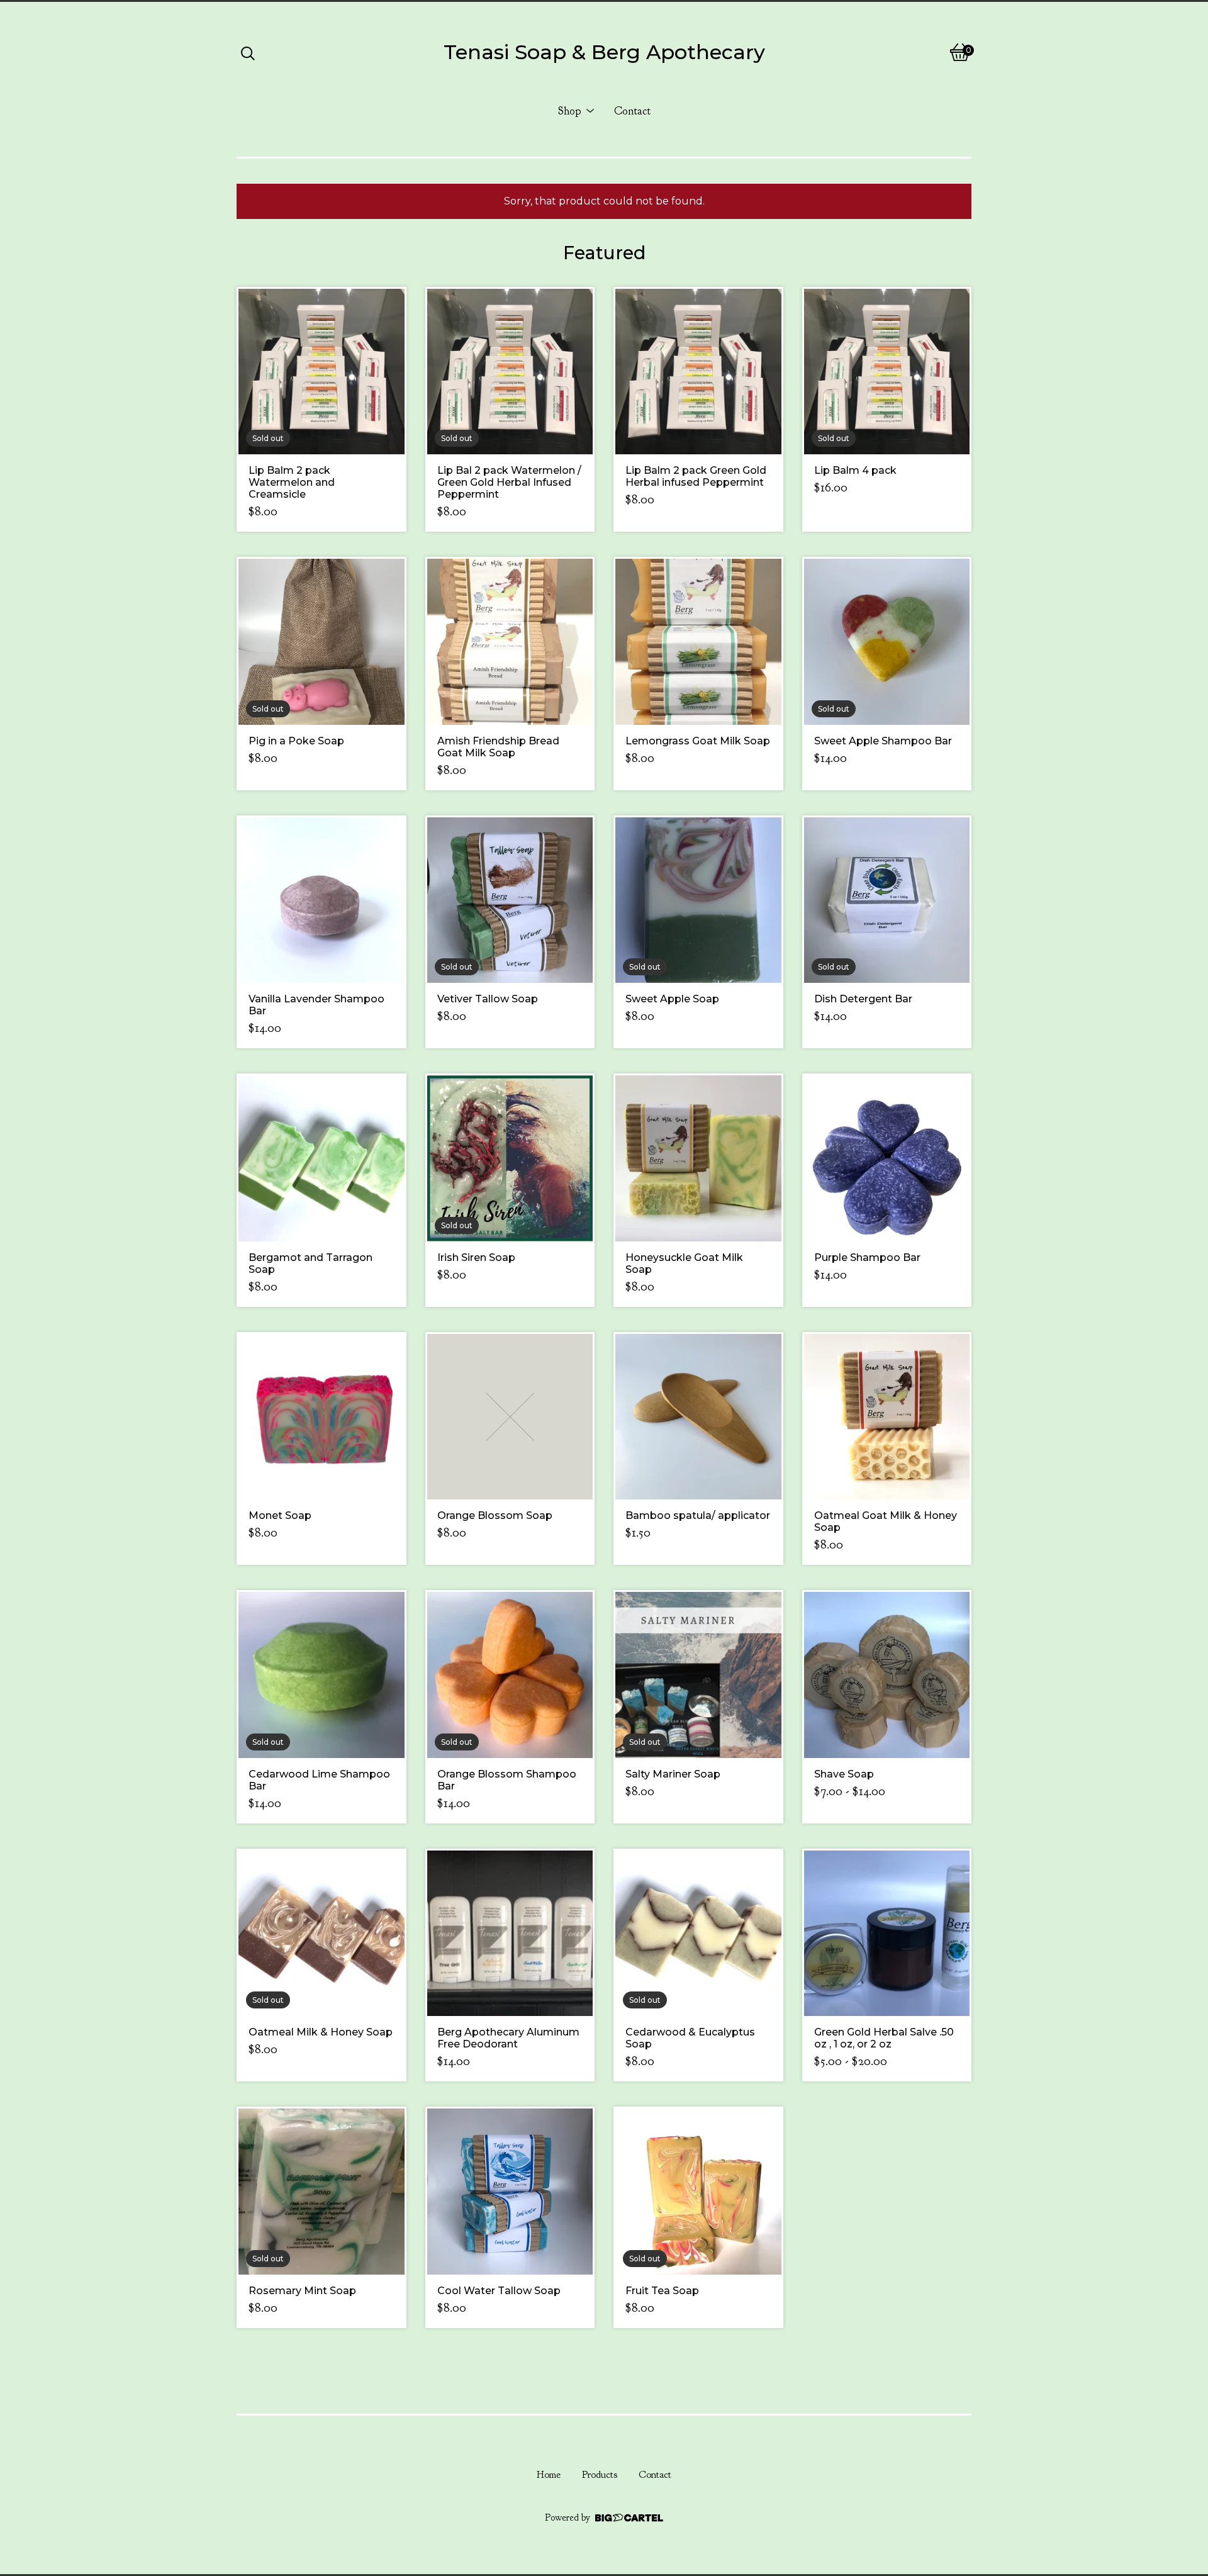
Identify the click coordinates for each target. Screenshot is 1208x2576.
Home (549, 2475)
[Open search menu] (248, 52)
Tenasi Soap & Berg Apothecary (604, 52)
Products (600, 2475)
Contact (632, 111)
